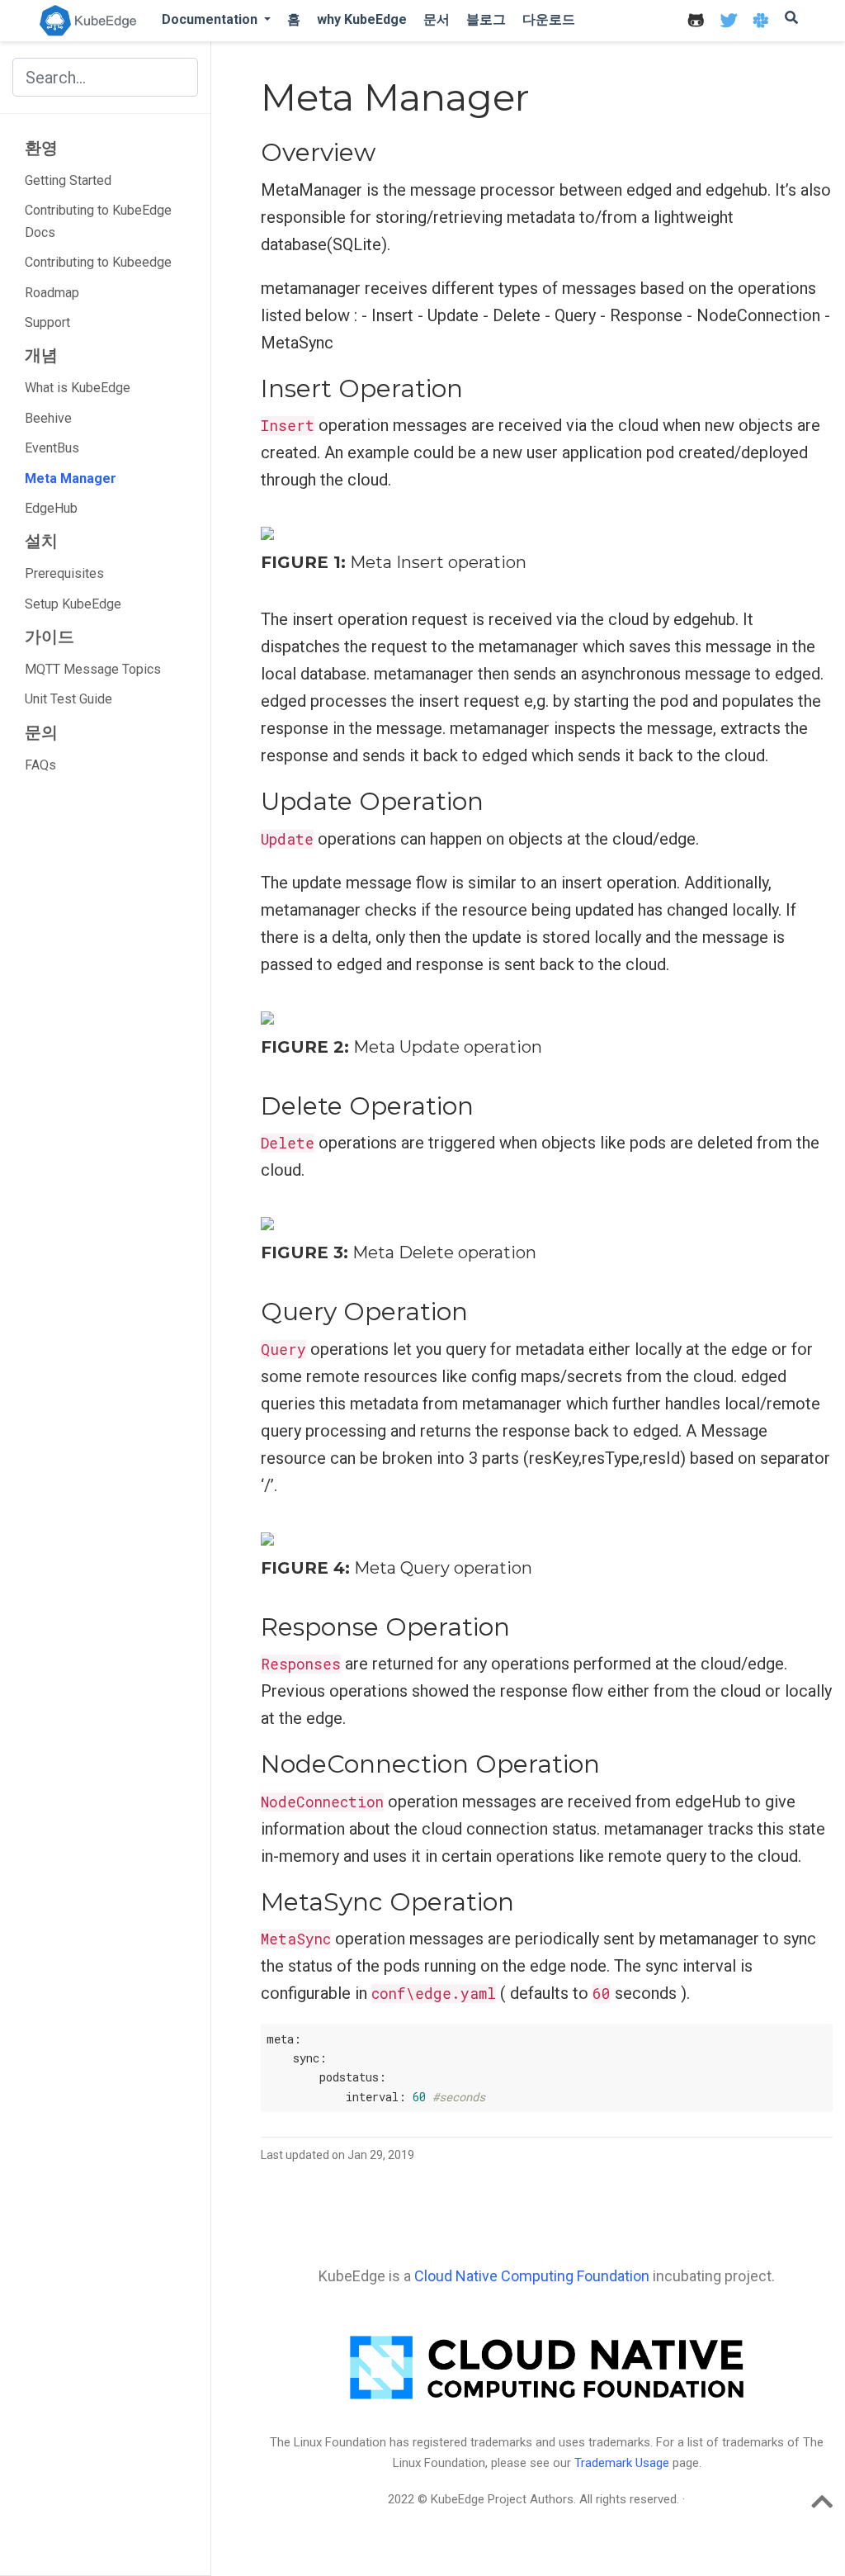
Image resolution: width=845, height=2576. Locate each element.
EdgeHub (51, 508)
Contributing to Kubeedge (98, 262)
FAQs (40, 765)
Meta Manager (71, 478)
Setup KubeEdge (73, 604)
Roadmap (52, 293)
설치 (41, 541)
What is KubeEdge (78, 388)
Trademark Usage (622, 2463)
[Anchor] (388, 150)
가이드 (50, 637)
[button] (216, 19)
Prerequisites (64, 573)
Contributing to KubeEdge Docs (98, 221)
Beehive (48, 418)
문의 (41, 732)
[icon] (696, 20)
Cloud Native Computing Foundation (532, 2276)
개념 (41, 355)
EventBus (52, 448)
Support (47, 322)
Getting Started (68, 180)
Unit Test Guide (68, 699)
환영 (41, 148)
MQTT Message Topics (93, 669)
